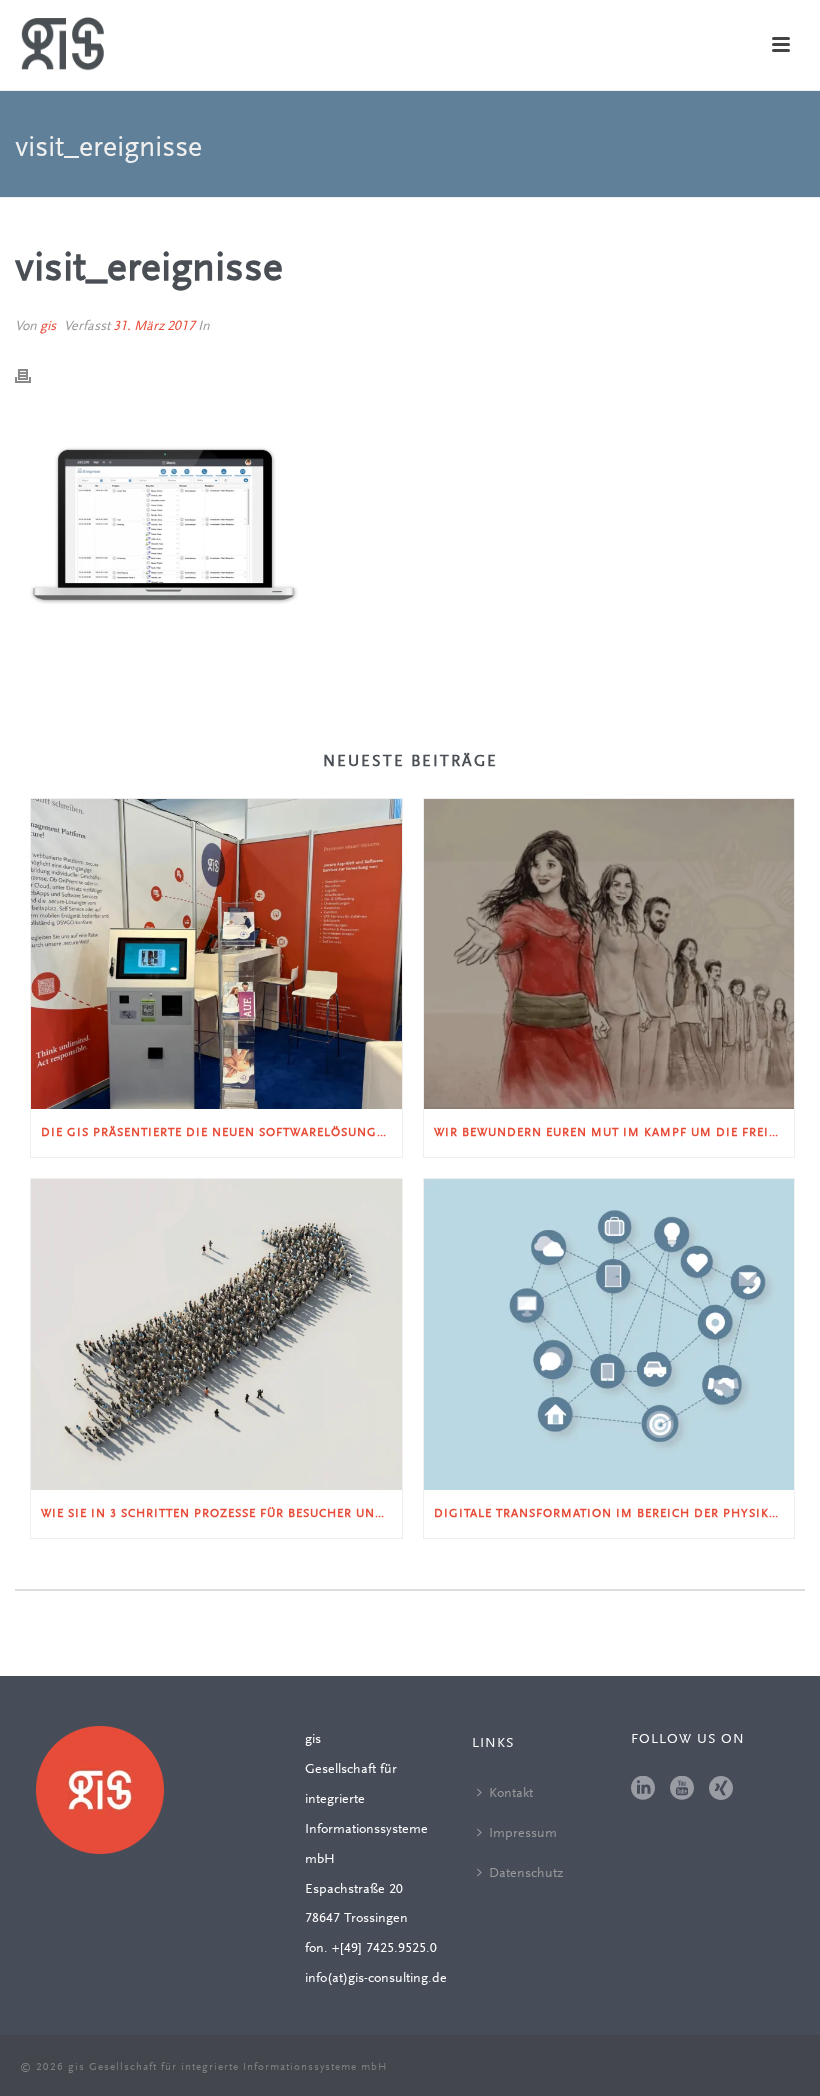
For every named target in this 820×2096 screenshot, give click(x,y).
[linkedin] (643, 1790)
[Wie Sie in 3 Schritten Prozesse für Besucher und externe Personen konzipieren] (216, 1334)
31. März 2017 (154, 327)
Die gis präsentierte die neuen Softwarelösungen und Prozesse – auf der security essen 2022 (221, 1133)
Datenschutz (526, 1874)
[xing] (721, 1790)
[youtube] (682, 1790)
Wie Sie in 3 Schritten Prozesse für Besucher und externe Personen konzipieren (221, 1514)
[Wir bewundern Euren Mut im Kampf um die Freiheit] (609, 954)
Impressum (523, 1834)
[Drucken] (33, 377)
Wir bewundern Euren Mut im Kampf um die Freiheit (614, 1133)
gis (48, 327)
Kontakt (511, 1794)
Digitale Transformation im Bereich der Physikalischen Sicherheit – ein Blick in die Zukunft (614, 1514)
